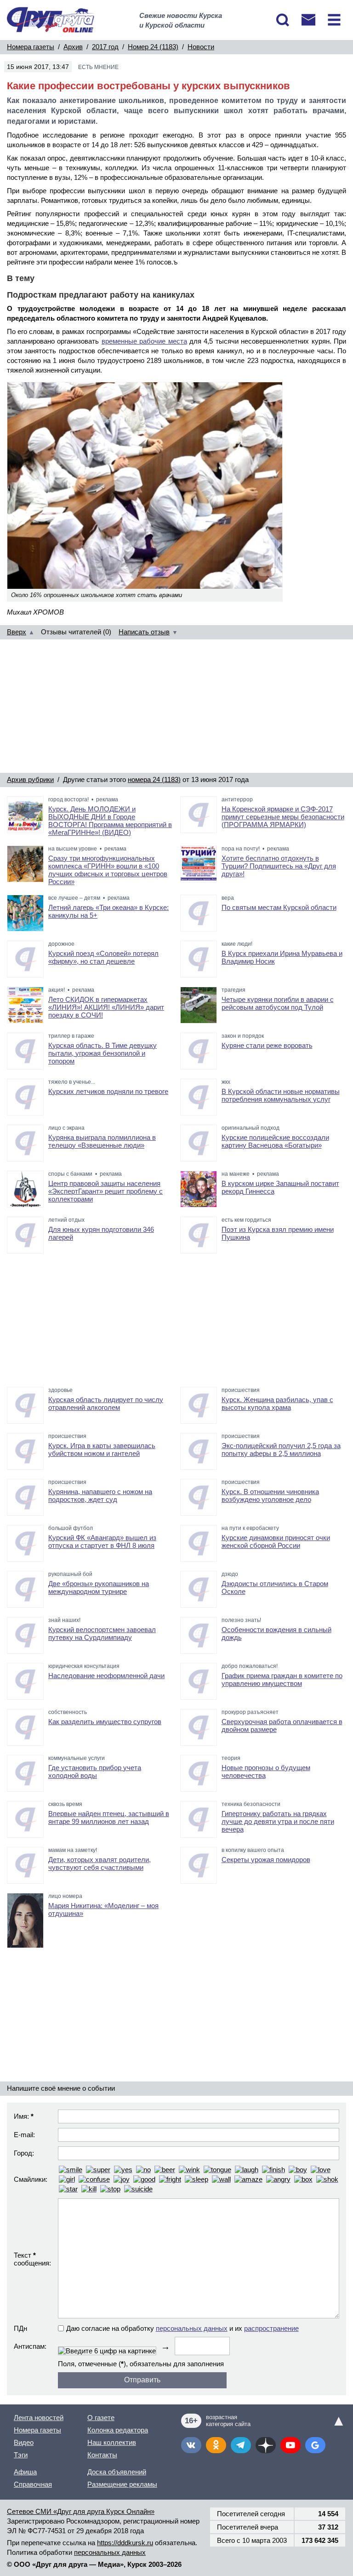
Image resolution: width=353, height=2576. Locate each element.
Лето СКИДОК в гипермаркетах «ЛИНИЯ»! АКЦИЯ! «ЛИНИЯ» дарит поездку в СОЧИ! (106, 1007)
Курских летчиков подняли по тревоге (108, 1091)
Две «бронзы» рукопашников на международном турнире (99, 1587)
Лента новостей (39, 2418)
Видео (24, 2442)
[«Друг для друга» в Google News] (315, 2445)
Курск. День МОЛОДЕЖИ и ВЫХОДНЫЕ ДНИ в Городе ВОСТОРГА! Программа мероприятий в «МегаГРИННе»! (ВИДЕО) (110, 821)
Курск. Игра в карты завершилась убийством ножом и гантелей (102, 1449)
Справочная (33, 2484)
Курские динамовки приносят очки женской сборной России (276, 1541)
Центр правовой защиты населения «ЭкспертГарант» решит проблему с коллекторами (105, 1191)
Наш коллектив (112, 2442)
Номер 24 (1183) (153, 47)
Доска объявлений (117, 2472)
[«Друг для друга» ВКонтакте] (191, 2445)
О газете (101, 2418)
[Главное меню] (334, 20)
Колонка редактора (118, 2430)
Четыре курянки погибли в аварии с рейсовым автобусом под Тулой (278, 1003)
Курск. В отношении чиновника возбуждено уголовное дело (270, 1495)
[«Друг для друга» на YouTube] (290, 2445)
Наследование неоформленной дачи (106, 1676)
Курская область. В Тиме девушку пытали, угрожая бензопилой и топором (102, 1053)
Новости (201, 47)
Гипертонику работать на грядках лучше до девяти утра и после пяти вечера (278, 1821)
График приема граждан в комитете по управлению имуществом (282, 1679)
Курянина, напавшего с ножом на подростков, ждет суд (100, 1495)
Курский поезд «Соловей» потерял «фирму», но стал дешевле (103, 957)
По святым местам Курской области (279, 907)
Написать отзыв (144, 632)
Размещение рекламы (122, 2484)
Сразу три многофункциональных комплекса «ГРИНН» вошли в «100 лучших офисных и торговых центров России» (108, 870)
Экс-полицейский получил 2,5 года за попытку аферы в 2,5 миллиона (281, 1449)
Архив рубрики (30, 779)
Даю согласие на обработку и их (182, 2328)
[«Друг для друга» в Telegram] (241, 2445)
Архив (73, 47)
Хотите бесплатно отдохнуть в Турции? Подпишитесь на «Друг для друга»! (279, 866)
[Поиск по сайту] (283, 20)
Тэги (21, 2455)
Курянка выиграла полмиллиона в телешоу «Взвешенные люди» (102, 1141)
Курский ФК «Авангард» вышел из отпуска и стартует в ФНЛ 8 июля (102, 1541)
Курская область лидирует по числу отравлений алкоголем (106, 1403)
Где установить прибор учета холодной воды (95, 1771)
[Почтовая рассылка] (308, 20)
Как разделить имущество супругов (105, 1722)
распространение (271, 2328)
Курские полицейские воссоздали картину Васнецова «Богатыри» (275, 1141)
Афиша (25, 2472)
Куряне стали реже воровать (267, 1045)
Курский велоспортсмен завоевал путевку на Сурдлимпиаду (102, 1633)
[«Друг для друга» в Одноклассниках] (216, 2445)
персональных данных (192, 2328)
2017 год (105, 47)
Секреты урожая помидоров (266, 1860)
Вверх (17, 632)
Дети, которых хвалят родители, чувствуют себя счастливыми (100, 1863)
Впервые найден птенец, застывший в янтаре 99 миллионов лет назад (109, 1817)
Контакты (102, 2455)
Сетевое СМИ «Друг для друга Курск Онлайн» (81, 2511)
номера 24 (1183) (154, 779)
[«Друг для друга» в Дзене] (266, 2445)
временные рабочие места (144, 341)
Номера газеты (31, 47)
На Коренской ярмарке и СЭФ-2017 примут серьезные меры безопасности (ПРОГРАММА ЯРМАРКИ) (283, 817)
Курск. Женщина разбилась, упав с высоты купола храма (277, 1403)
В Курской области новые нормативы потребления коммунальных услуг (281, 1095)
